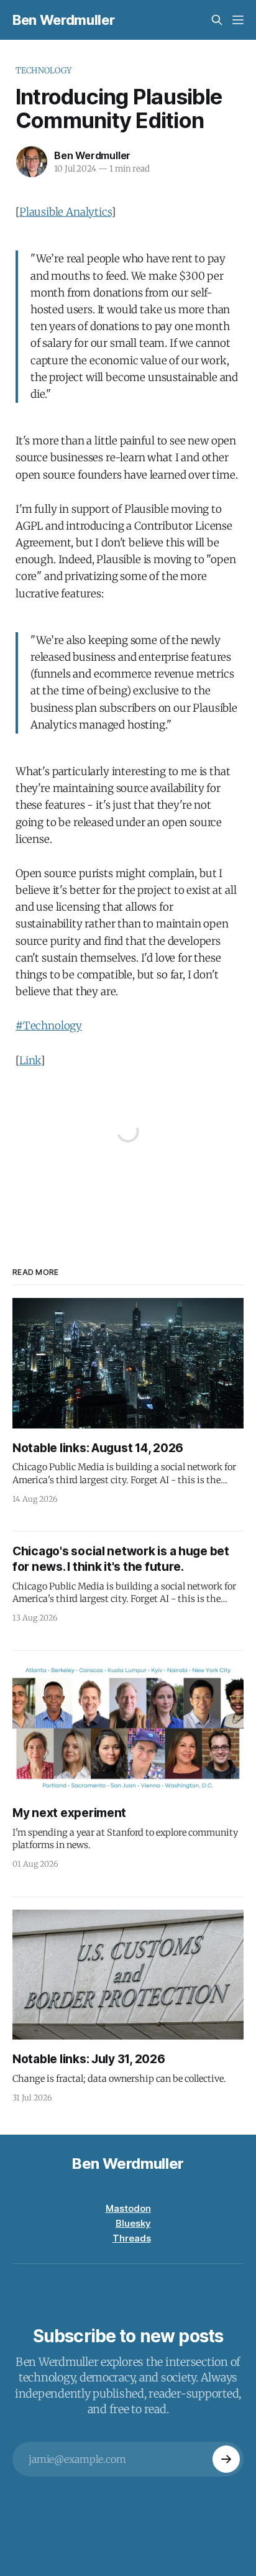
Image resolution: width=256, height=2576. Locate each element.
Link (30, 1060)
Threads (132, 2238)
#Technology (49, 1026)
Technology (43, 71)
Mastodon (128, 2208)
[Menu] (238, 20)
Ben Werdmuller (63, 20)
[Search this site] (217, 20)
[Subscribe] (226, 2459)
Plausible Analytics (65, 212)
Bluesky (133, 2223)
